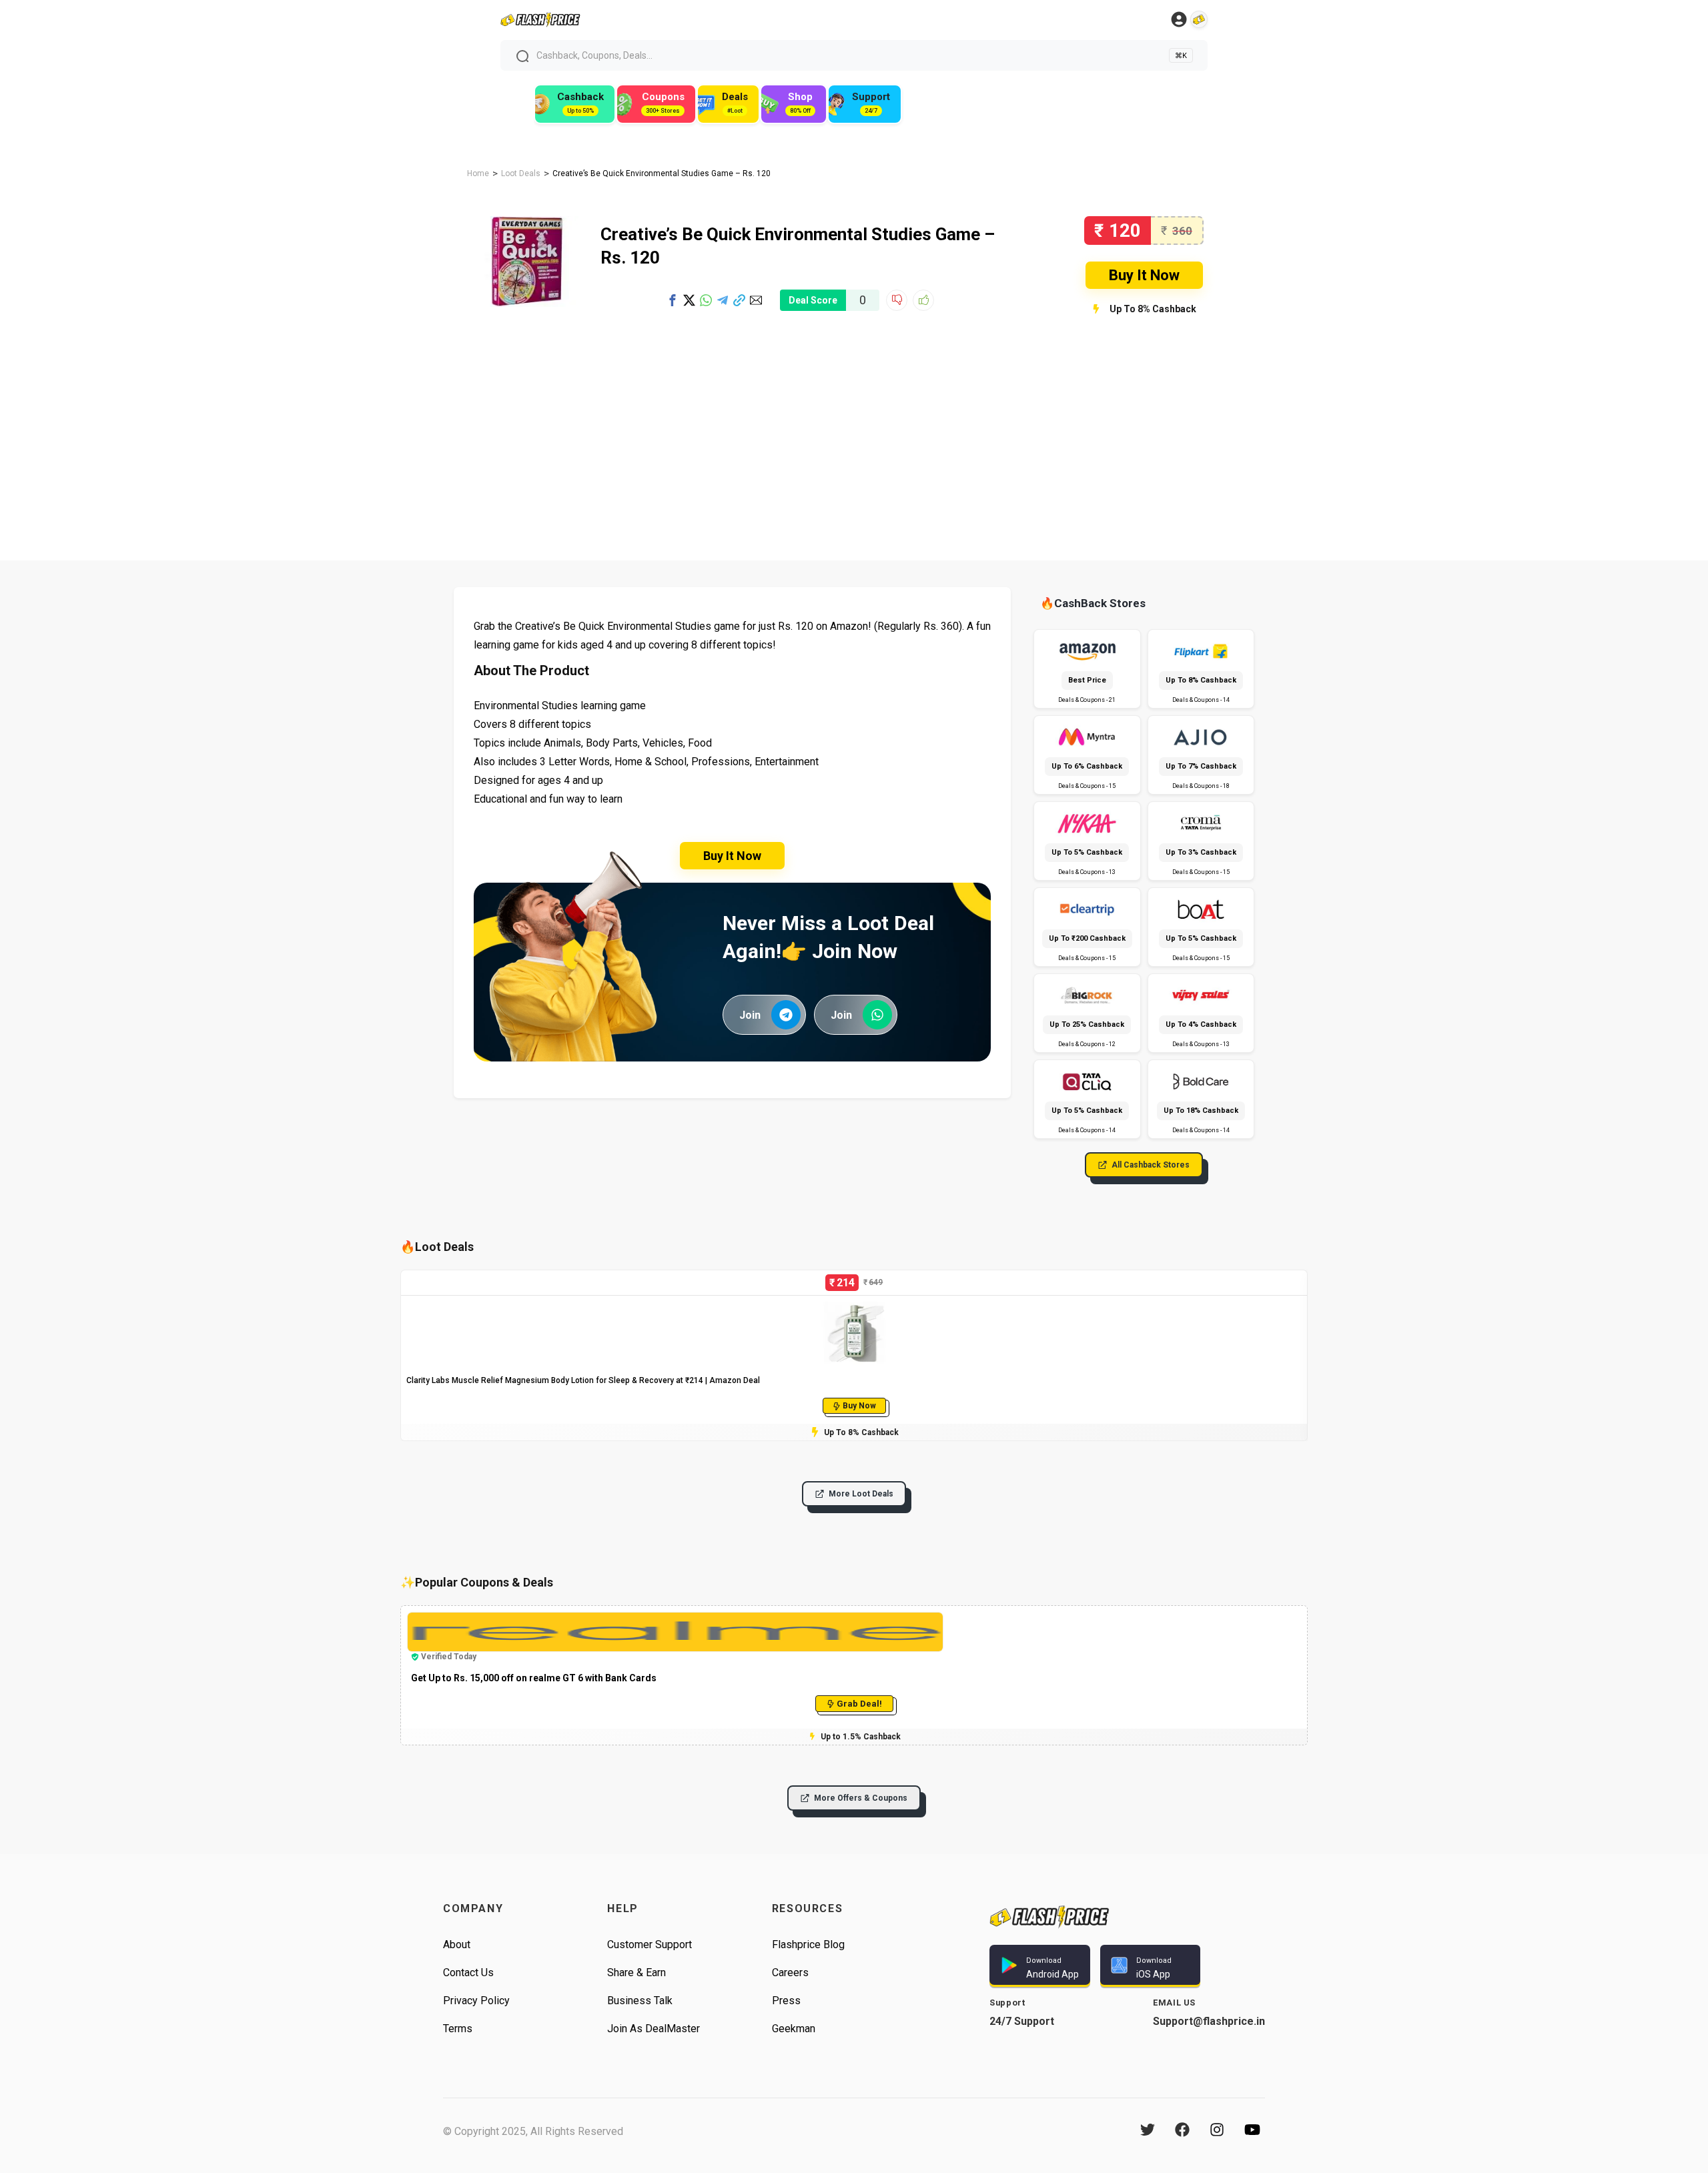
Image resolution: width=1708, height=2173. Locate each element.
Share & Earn (636, 1973)
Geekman (794, 2029)
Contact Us (468, 1973)
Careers (790, 1973)
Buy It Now (1144, 275)
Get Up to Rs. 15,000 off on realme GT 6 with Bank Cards (534, 1678)
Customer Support (650, 1944)
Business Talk (640, 2001)
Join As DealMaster (654, 2029)
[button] (673, 300)
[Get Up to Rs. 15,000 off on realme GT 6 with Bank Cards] (675, 1618)
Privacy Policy (476, 2001)
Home (478, 173)
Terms (458, 2029)
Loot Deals (521, 173)
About (457, 1944)
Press (786, 2001)
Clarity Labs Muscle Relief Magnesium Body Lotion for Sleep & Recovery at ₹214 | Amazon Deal (583, 1380)
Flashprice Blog (808, 1944)
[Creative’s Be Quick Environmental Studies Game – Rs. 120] (527, 222)
